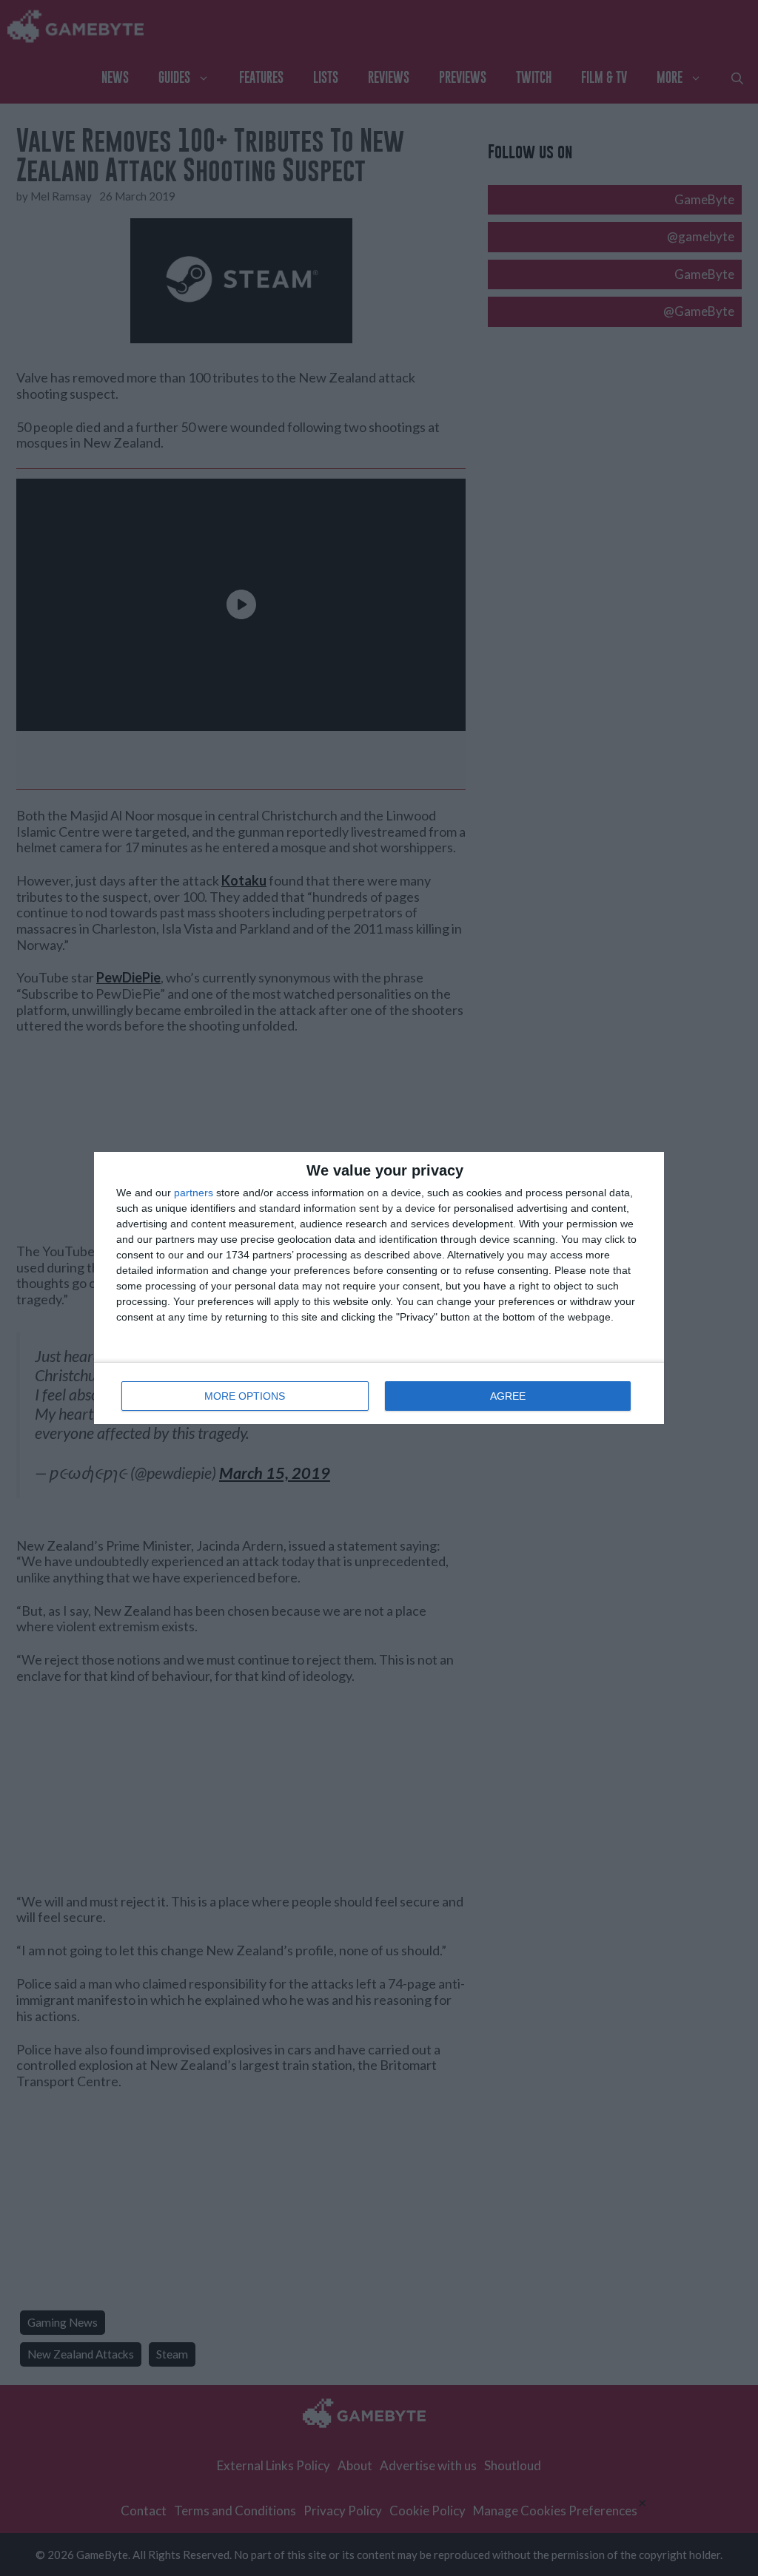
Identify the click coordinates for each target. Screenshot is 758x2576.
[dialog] (379, 1288)
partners (194, 1193)
